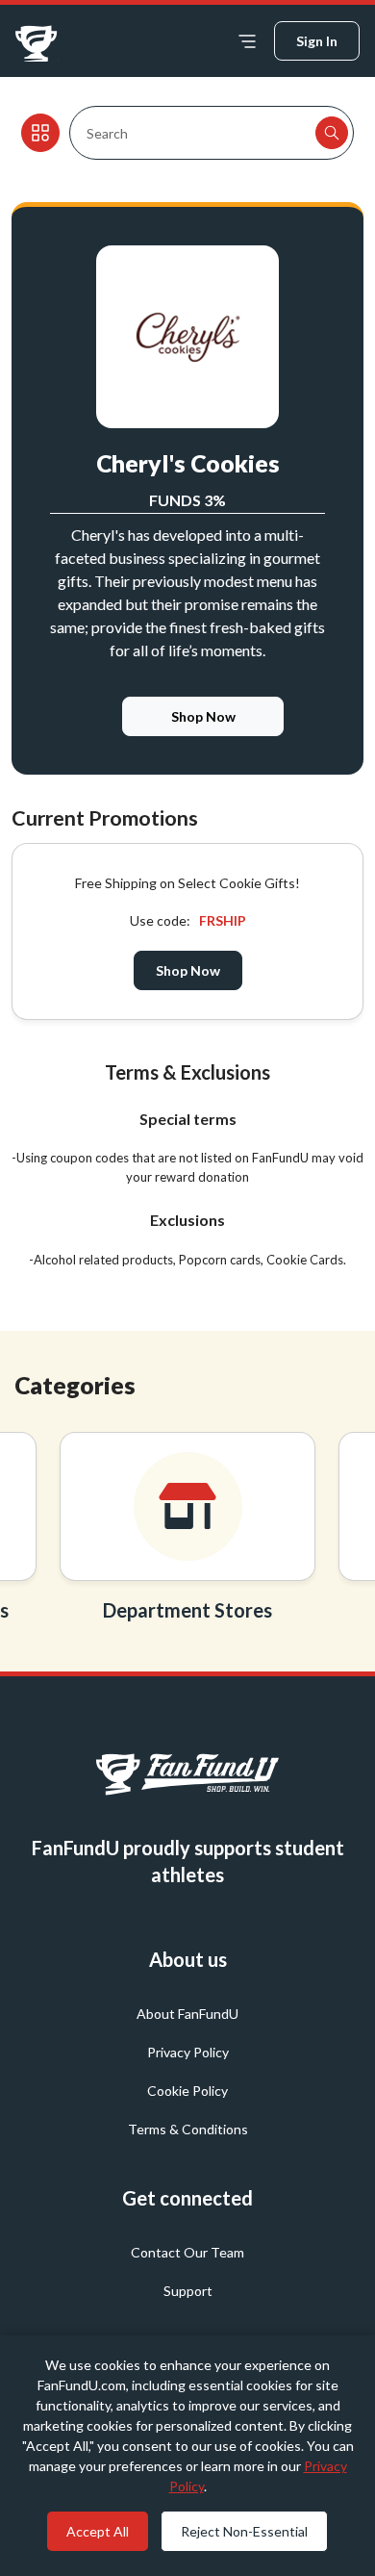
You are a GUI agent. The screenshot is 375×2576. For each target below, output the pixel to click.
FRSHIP (223, 920)
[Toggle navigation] (247, 41)
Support (188, 2291)
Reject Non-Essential (244, 2531)
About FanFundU (187, 2014)
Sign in (317, 41)
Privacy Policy (188, 2052)
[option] (187, 1532)
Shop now (188, 970)
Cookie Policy (187, 2091)
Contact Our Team (187, 2252)
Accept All (98, 2531)
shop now (203, 716)
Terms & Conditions (188, 2129)
